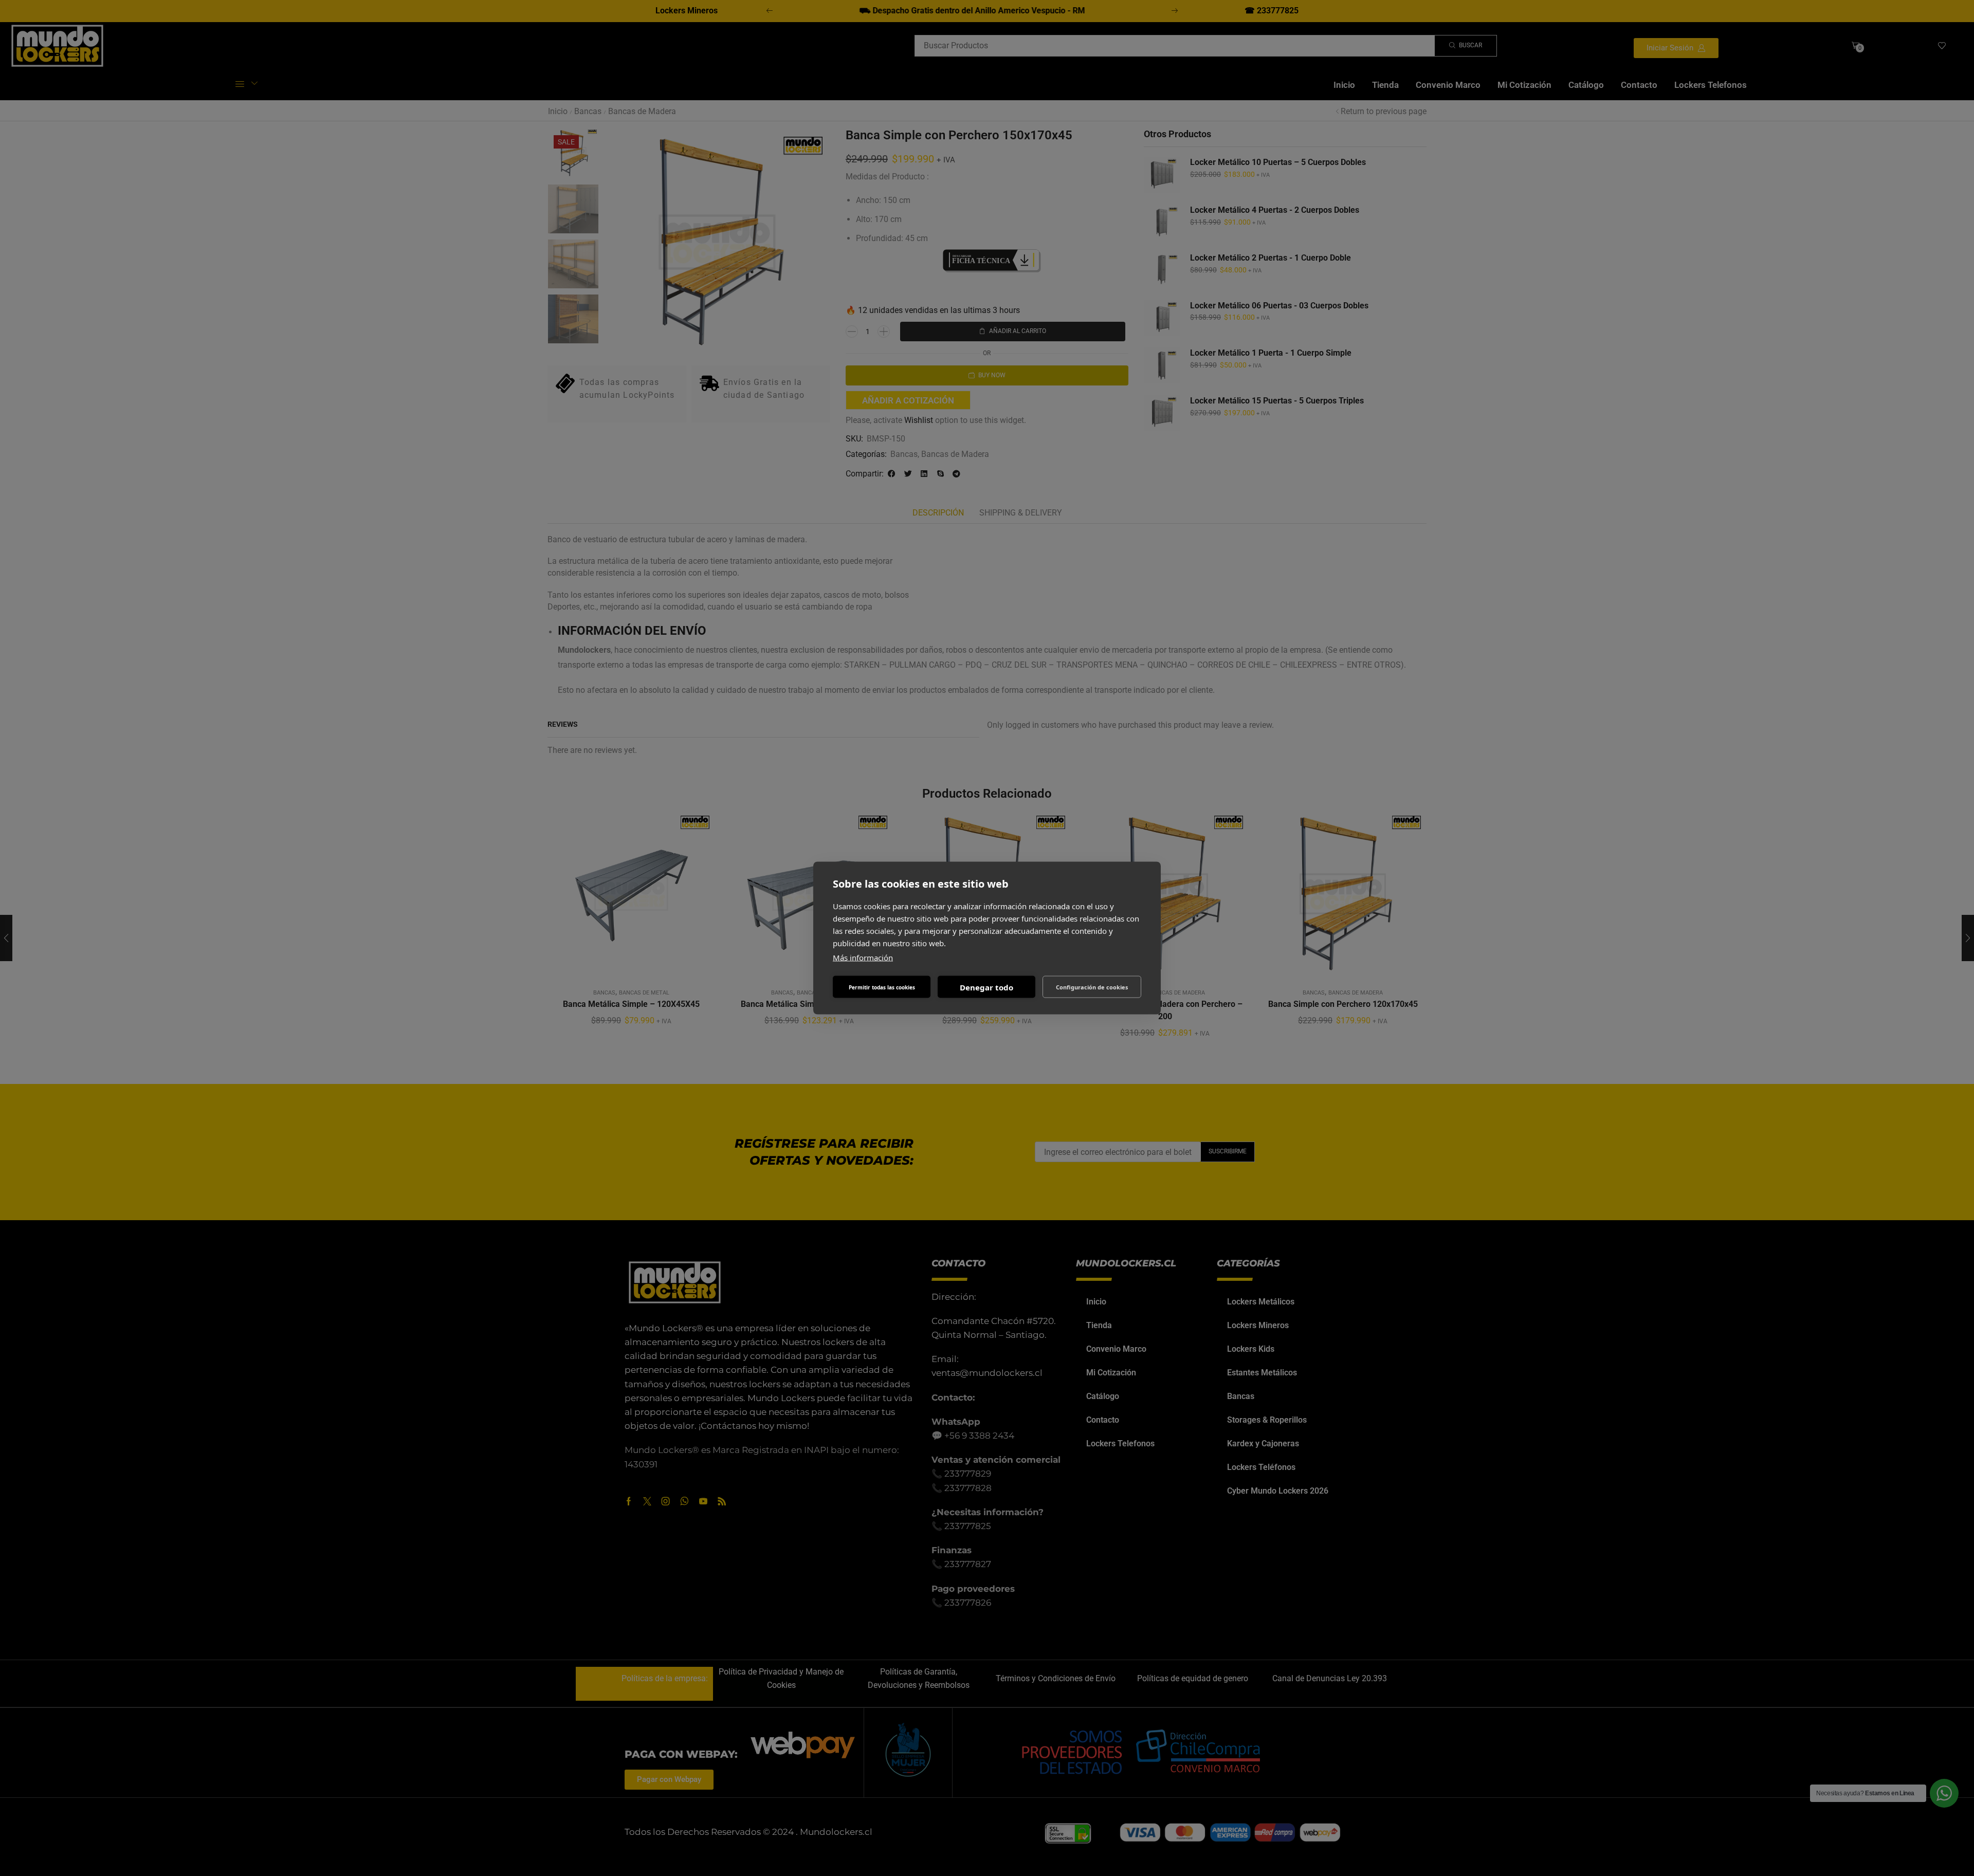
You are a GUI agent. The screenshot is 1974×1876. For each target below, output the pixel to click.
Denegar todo (986, 987)
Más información (863, 958)
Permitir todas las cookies (882, 987)
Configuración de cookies (1092, 987)
